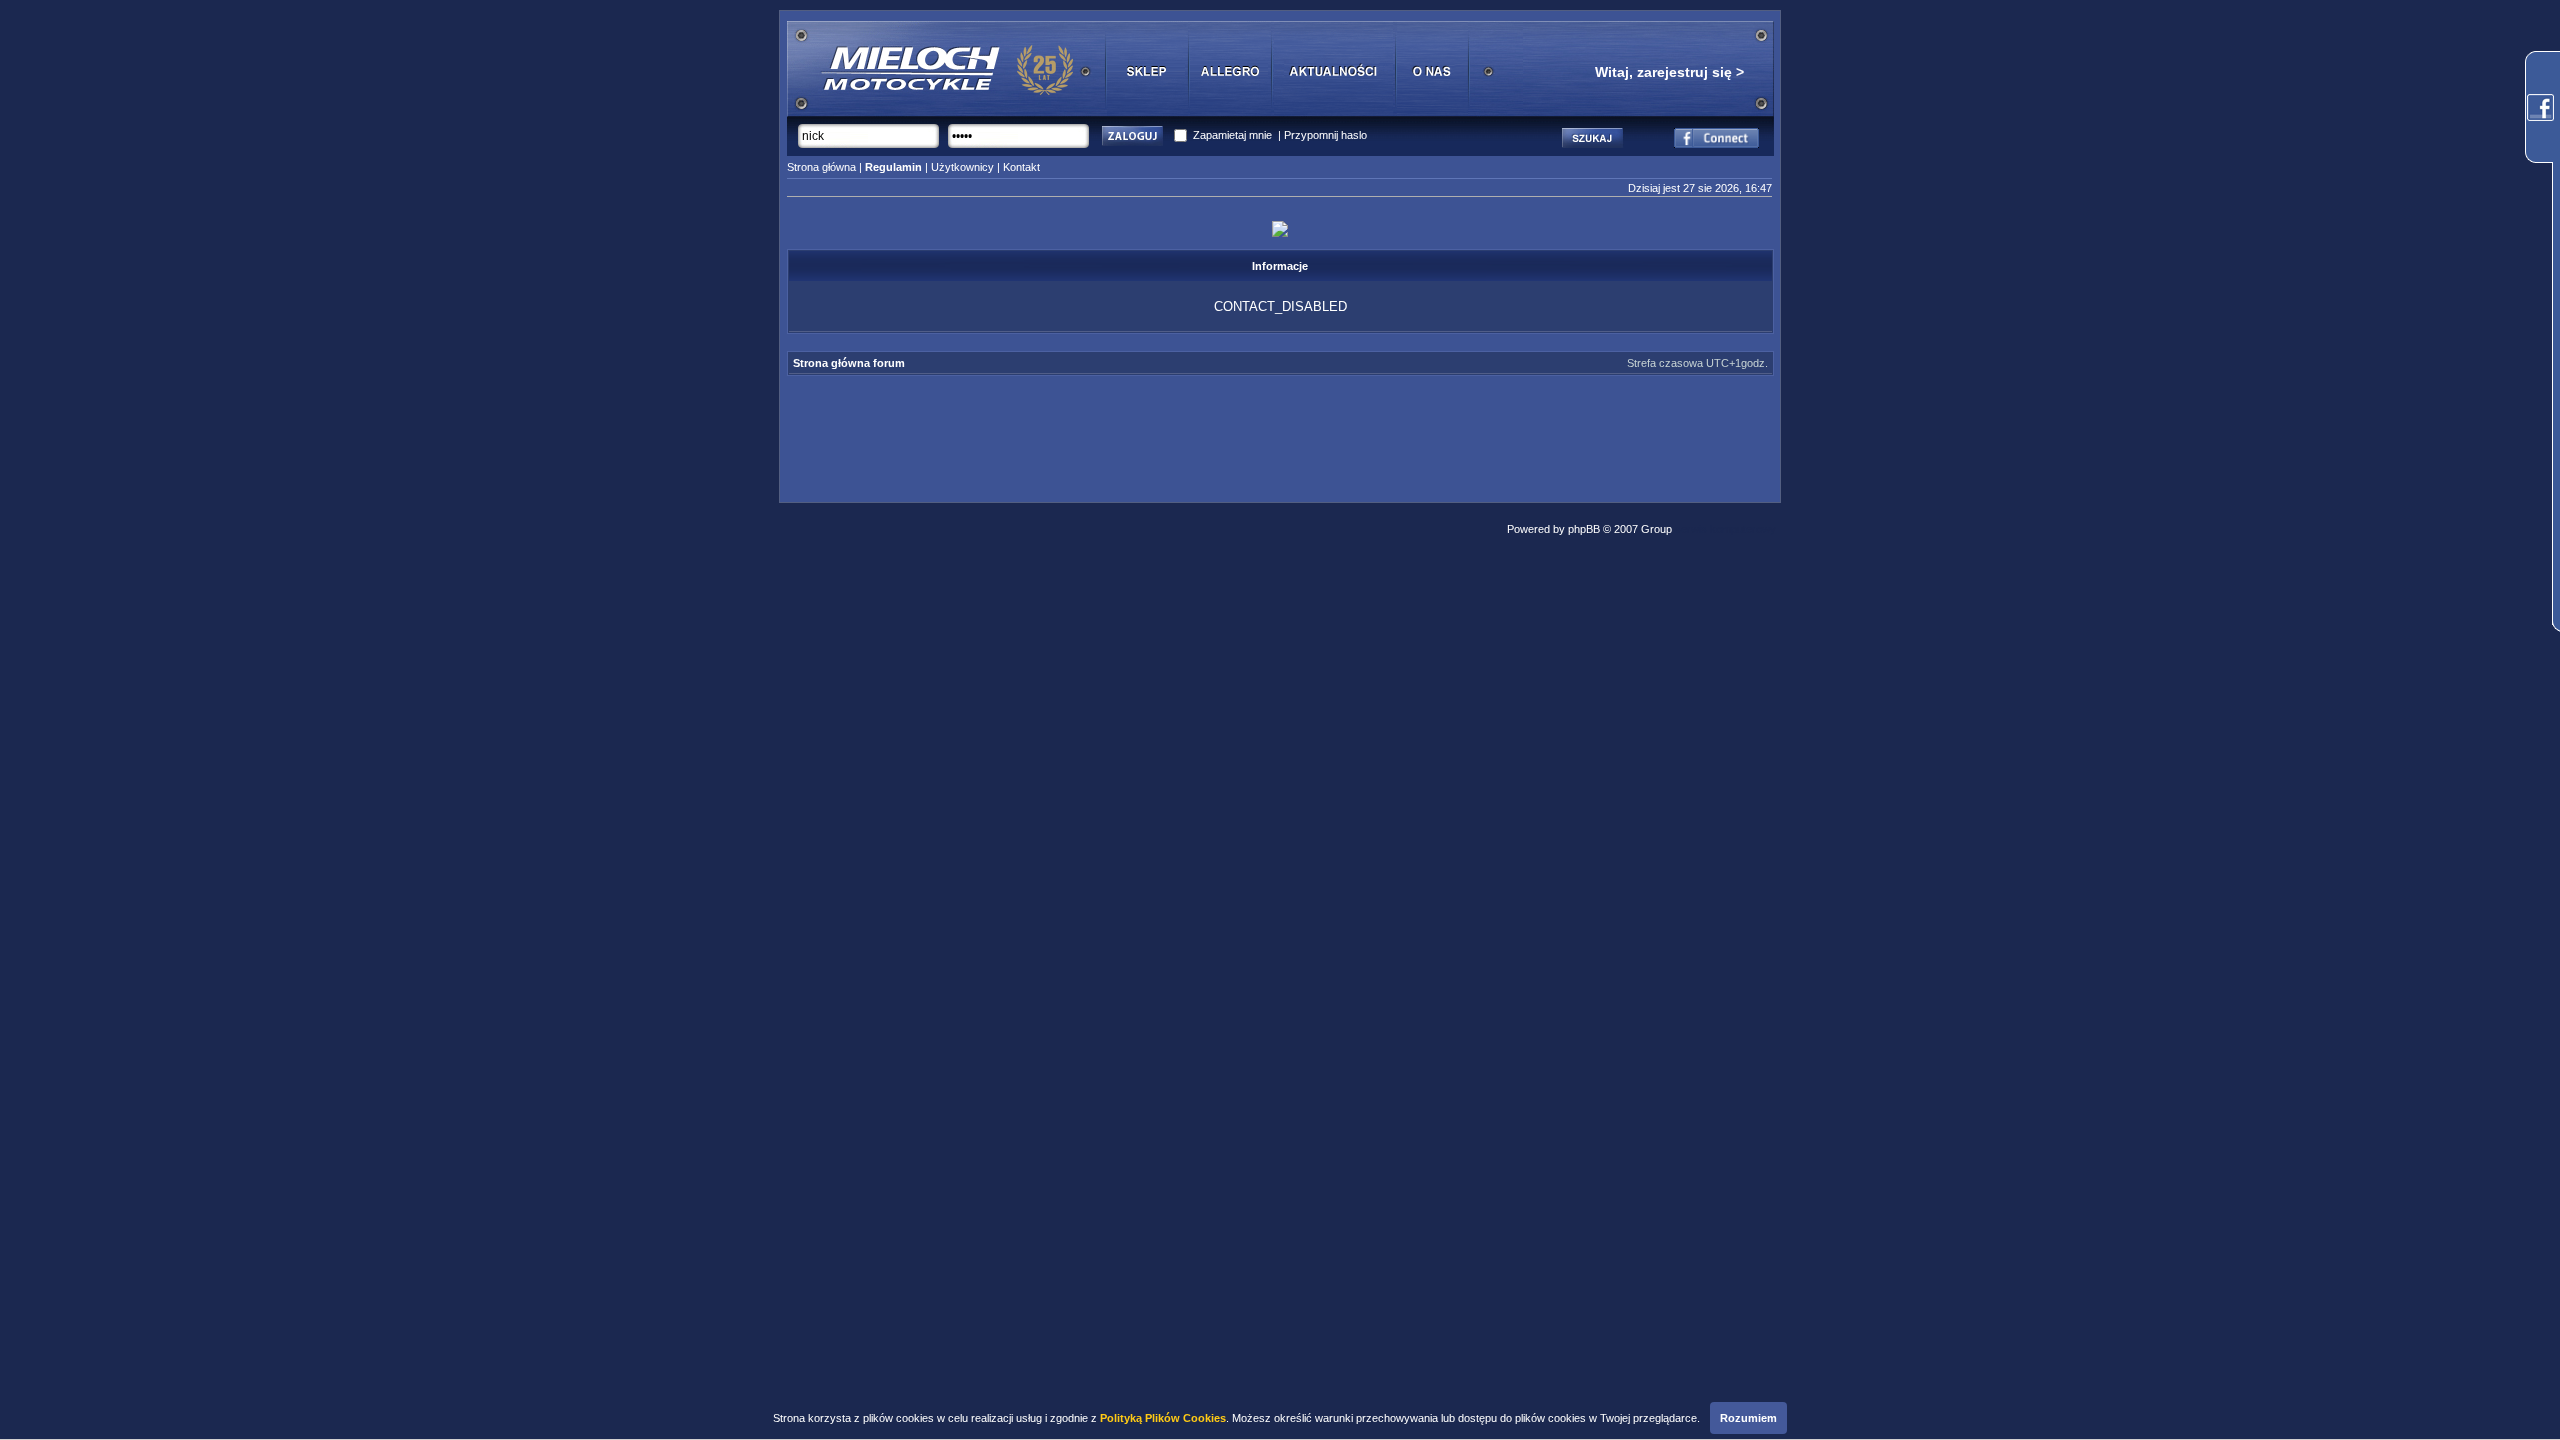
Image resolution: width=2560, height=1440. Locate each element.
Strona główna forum (849, 363)
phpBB (1584, 529)
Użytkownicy (962, 167)
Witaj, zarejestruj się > (1669, 72)
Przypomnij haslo (1325, 135)
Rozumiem (1748, 1418)
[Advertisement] (1280, 433)
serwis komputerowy (1725, 529)
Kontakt (1021, 167)
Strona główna (821, 167)
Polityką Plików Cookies (1163, 1418)
